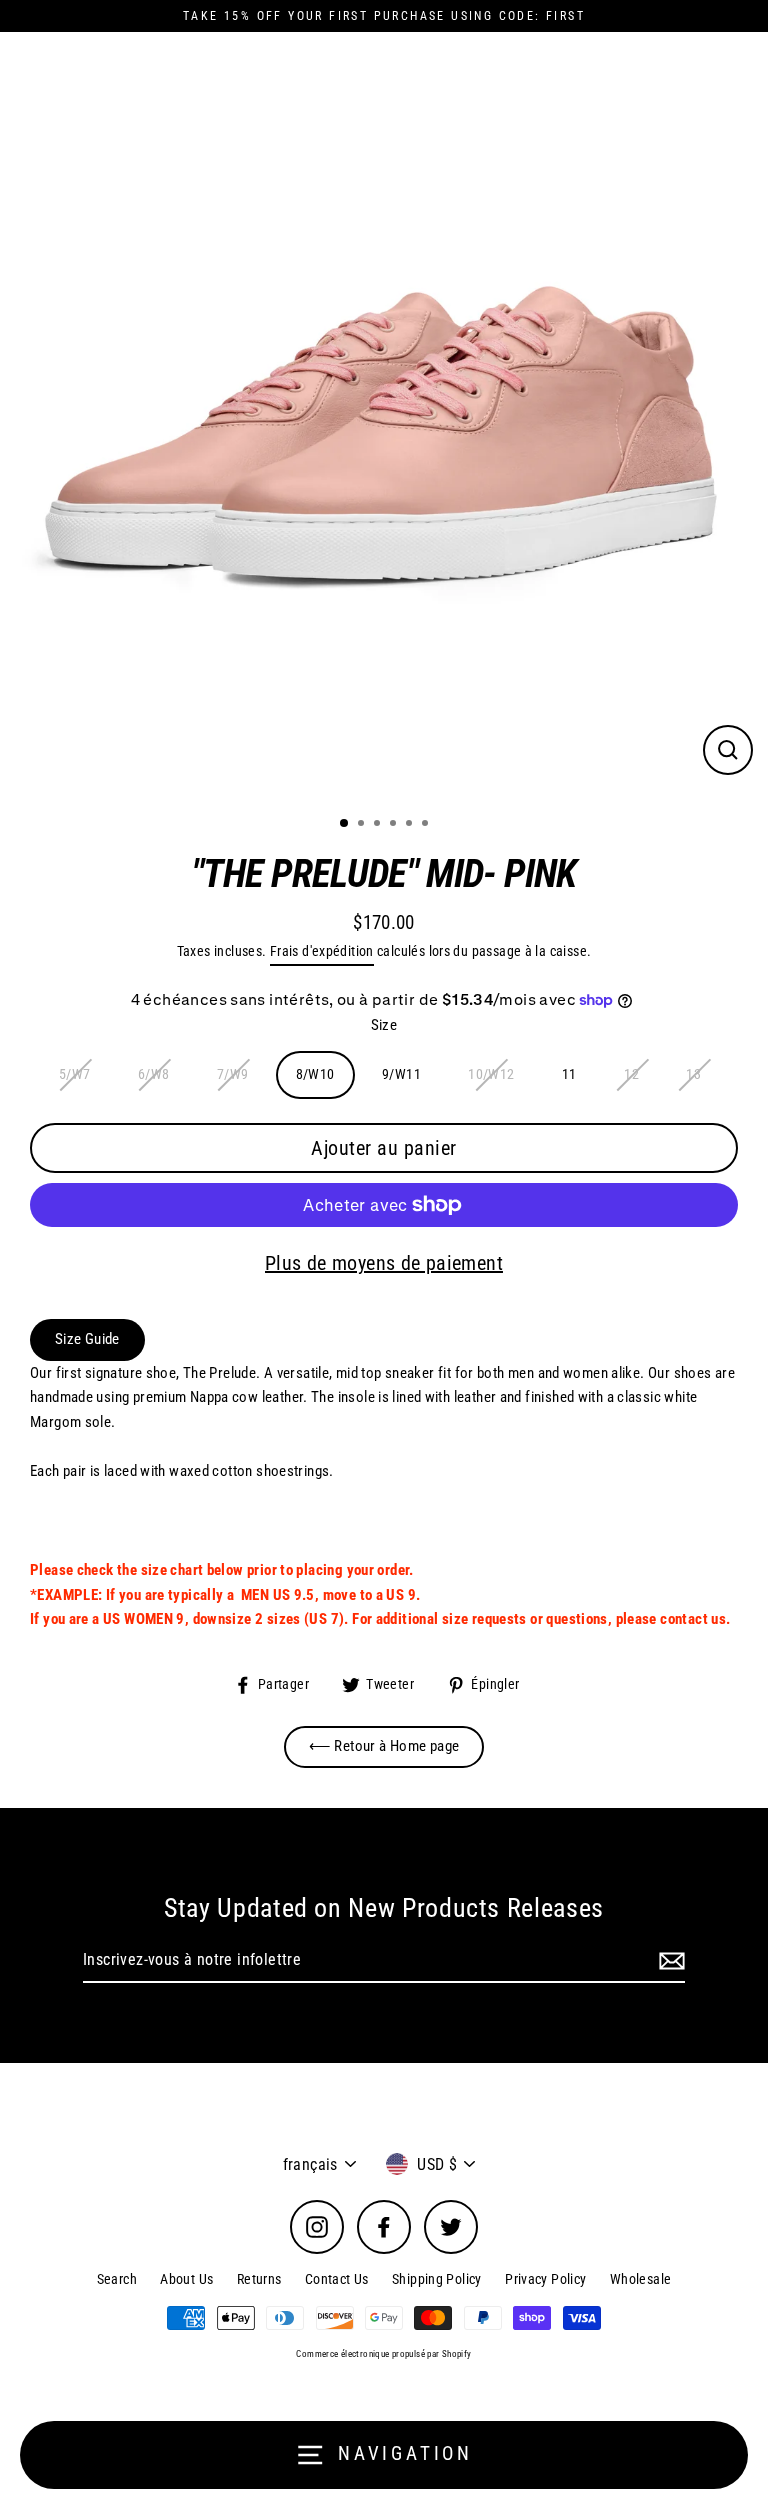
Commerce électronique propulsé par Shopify (383, 2354)
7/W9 (233, 1074)
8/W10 (315, 1074)
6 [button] (427, 825)
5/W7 (75, 1074)
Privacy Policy (545, 2279)
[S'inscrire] (669, 1961)
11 (569, 1074)
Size (384, 1025)
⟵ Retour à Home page (384, 1746)
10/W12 (491, 1074)
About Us (186, 2279)
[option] (384, 416)
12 (631, 1074)
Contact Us (337, 2279)
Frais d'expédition (322, 951)
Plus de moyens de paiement (384, 1263)
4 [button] (395, 825)
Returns (259, 2279)
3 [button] (379, 825)
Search (117, 2279)
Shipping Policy (437, 2279)
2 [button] (363, 825)
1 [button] (345, 824)
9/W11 (401, 1074)
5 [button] (411, 825)
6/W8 (154, 1074)
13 (693, 1074)
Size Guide (87, 1339)
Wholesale (640, 2279)
